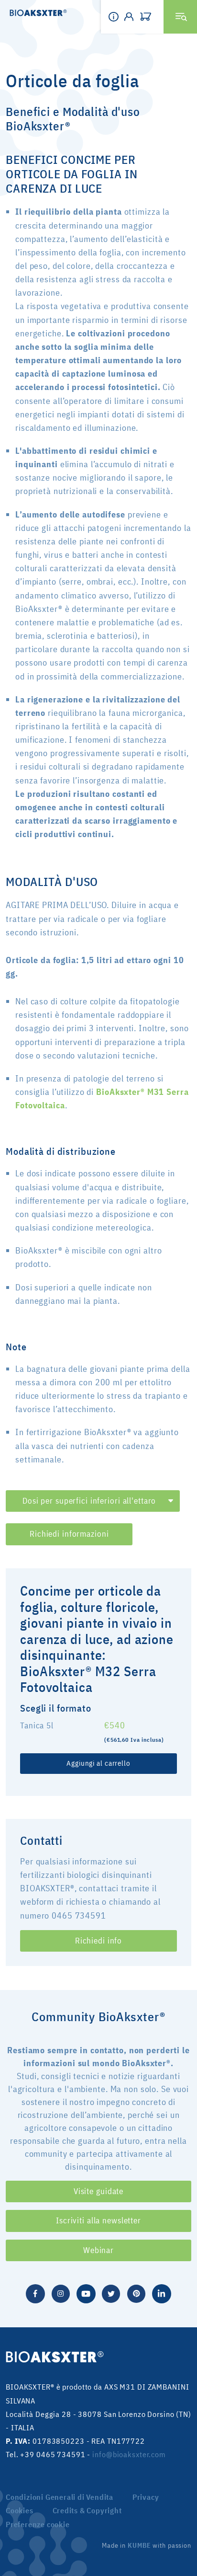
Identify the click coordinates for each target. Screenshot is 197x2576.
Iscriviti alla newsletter (98, 2220)
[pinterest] (136, 2293)
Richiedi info (98, 1941)
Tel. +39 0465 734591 (46, 2454)
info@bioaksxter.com (129, 2454)
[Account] (132, 17)
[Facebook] (35, 2293)
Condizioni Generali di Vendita (60, 2497)
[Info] (116, 17)
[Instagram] (61, 2293)
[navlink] (148, 17)
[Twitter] (111, 2293)
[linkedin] (162, 2293)
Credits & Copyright (87, 2510)
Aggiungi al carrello (98, 1763)
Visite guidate (98, 2191)
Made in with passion (147, 2545)
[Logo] (33, 14)
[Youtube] (86, 2293)
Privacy (146, 2497)
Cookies (20, 2510)
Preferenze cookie (38, 2524)
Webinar (98, 2250)
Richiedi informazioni (69, 1534)
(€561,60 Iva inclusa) (134, 1740)
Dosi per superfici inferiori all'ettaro (89, 1501)
